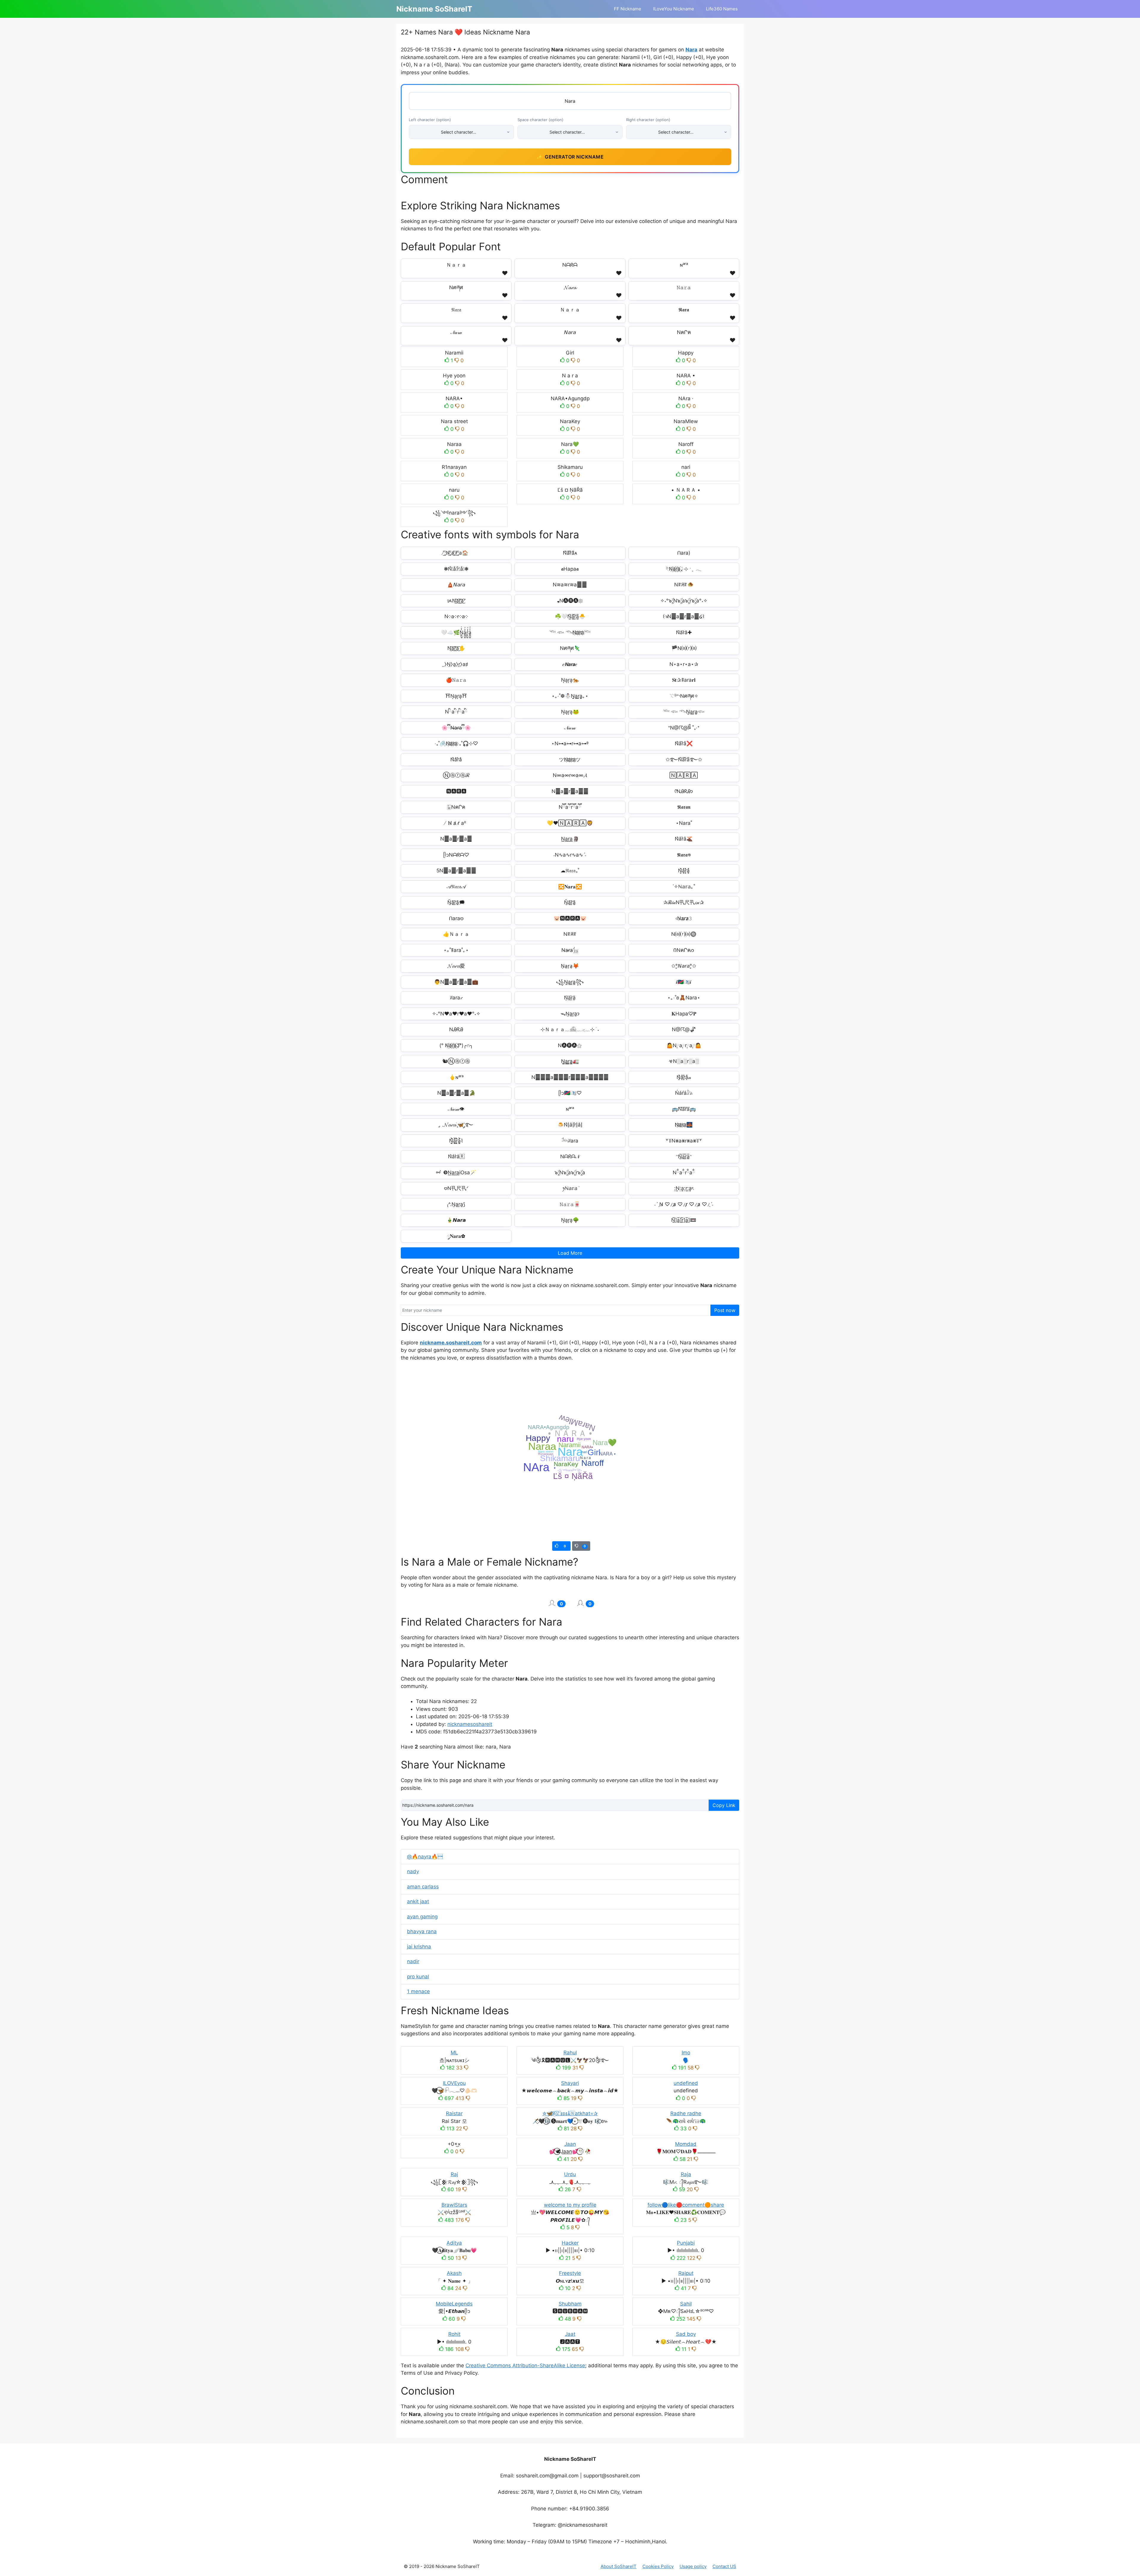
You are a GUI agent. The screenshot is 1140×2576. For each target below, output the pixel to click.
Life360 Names (722, 9)
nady (413, 1871)
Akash (454, 2273)
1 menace (418, 1991)
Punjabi (686, 2243)
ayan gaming (422, 1917)
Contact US (724, 2566)
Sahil (686, 2304)
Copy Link (724, 1805)
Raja (686, 2174)
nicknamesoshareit (470, 1724)
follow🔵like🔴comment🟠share (686, 2205)
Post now (725, 1310)
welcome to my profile (570, 2205)
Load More (570, 1253)
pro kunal (418, 1977)
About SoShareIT (619, 2566)
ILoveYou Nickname (674, 9)
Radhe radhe (686, 2113)
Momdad (686, 2144)
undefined (686, 2083)
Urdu (570, 2174)
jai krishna (419, 1947)
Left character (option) (430, 120)
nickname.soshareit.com (451, 1343)
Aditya (454, 2243)
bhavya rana (422, 1931)
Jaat (570, 2334)
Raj (454, 2174)
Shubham (570, 2304)
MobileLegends (454, 2304)
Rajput (686, 2273)
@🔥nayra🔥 (425, 1857)
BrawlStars (454, 2205)
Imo (686, 2053)
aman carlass (423, 1887)
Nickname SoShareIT (434, 9)
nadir (413, 1961)
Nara (691, 50)
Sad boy (686, 2334)
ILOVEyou (454, 2083)
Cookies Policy (658, 2566)
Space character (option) (540, 120)
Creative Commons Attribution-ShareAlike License (525, 2365)
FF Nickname (628, 9)
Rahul (570, 2053)
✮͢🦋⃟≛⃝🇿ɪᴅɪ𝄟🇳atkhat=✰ (570, 2113)
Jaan (570, 2144)
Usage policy (693, 2566)
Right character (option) (648, 120)
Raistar (454, 2113)
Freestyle (570, 2273)
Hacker (570, 2243)
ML (454, 2053)
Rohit (454, 2334)
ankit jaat (418, 1901)
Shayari (570, 2083)
